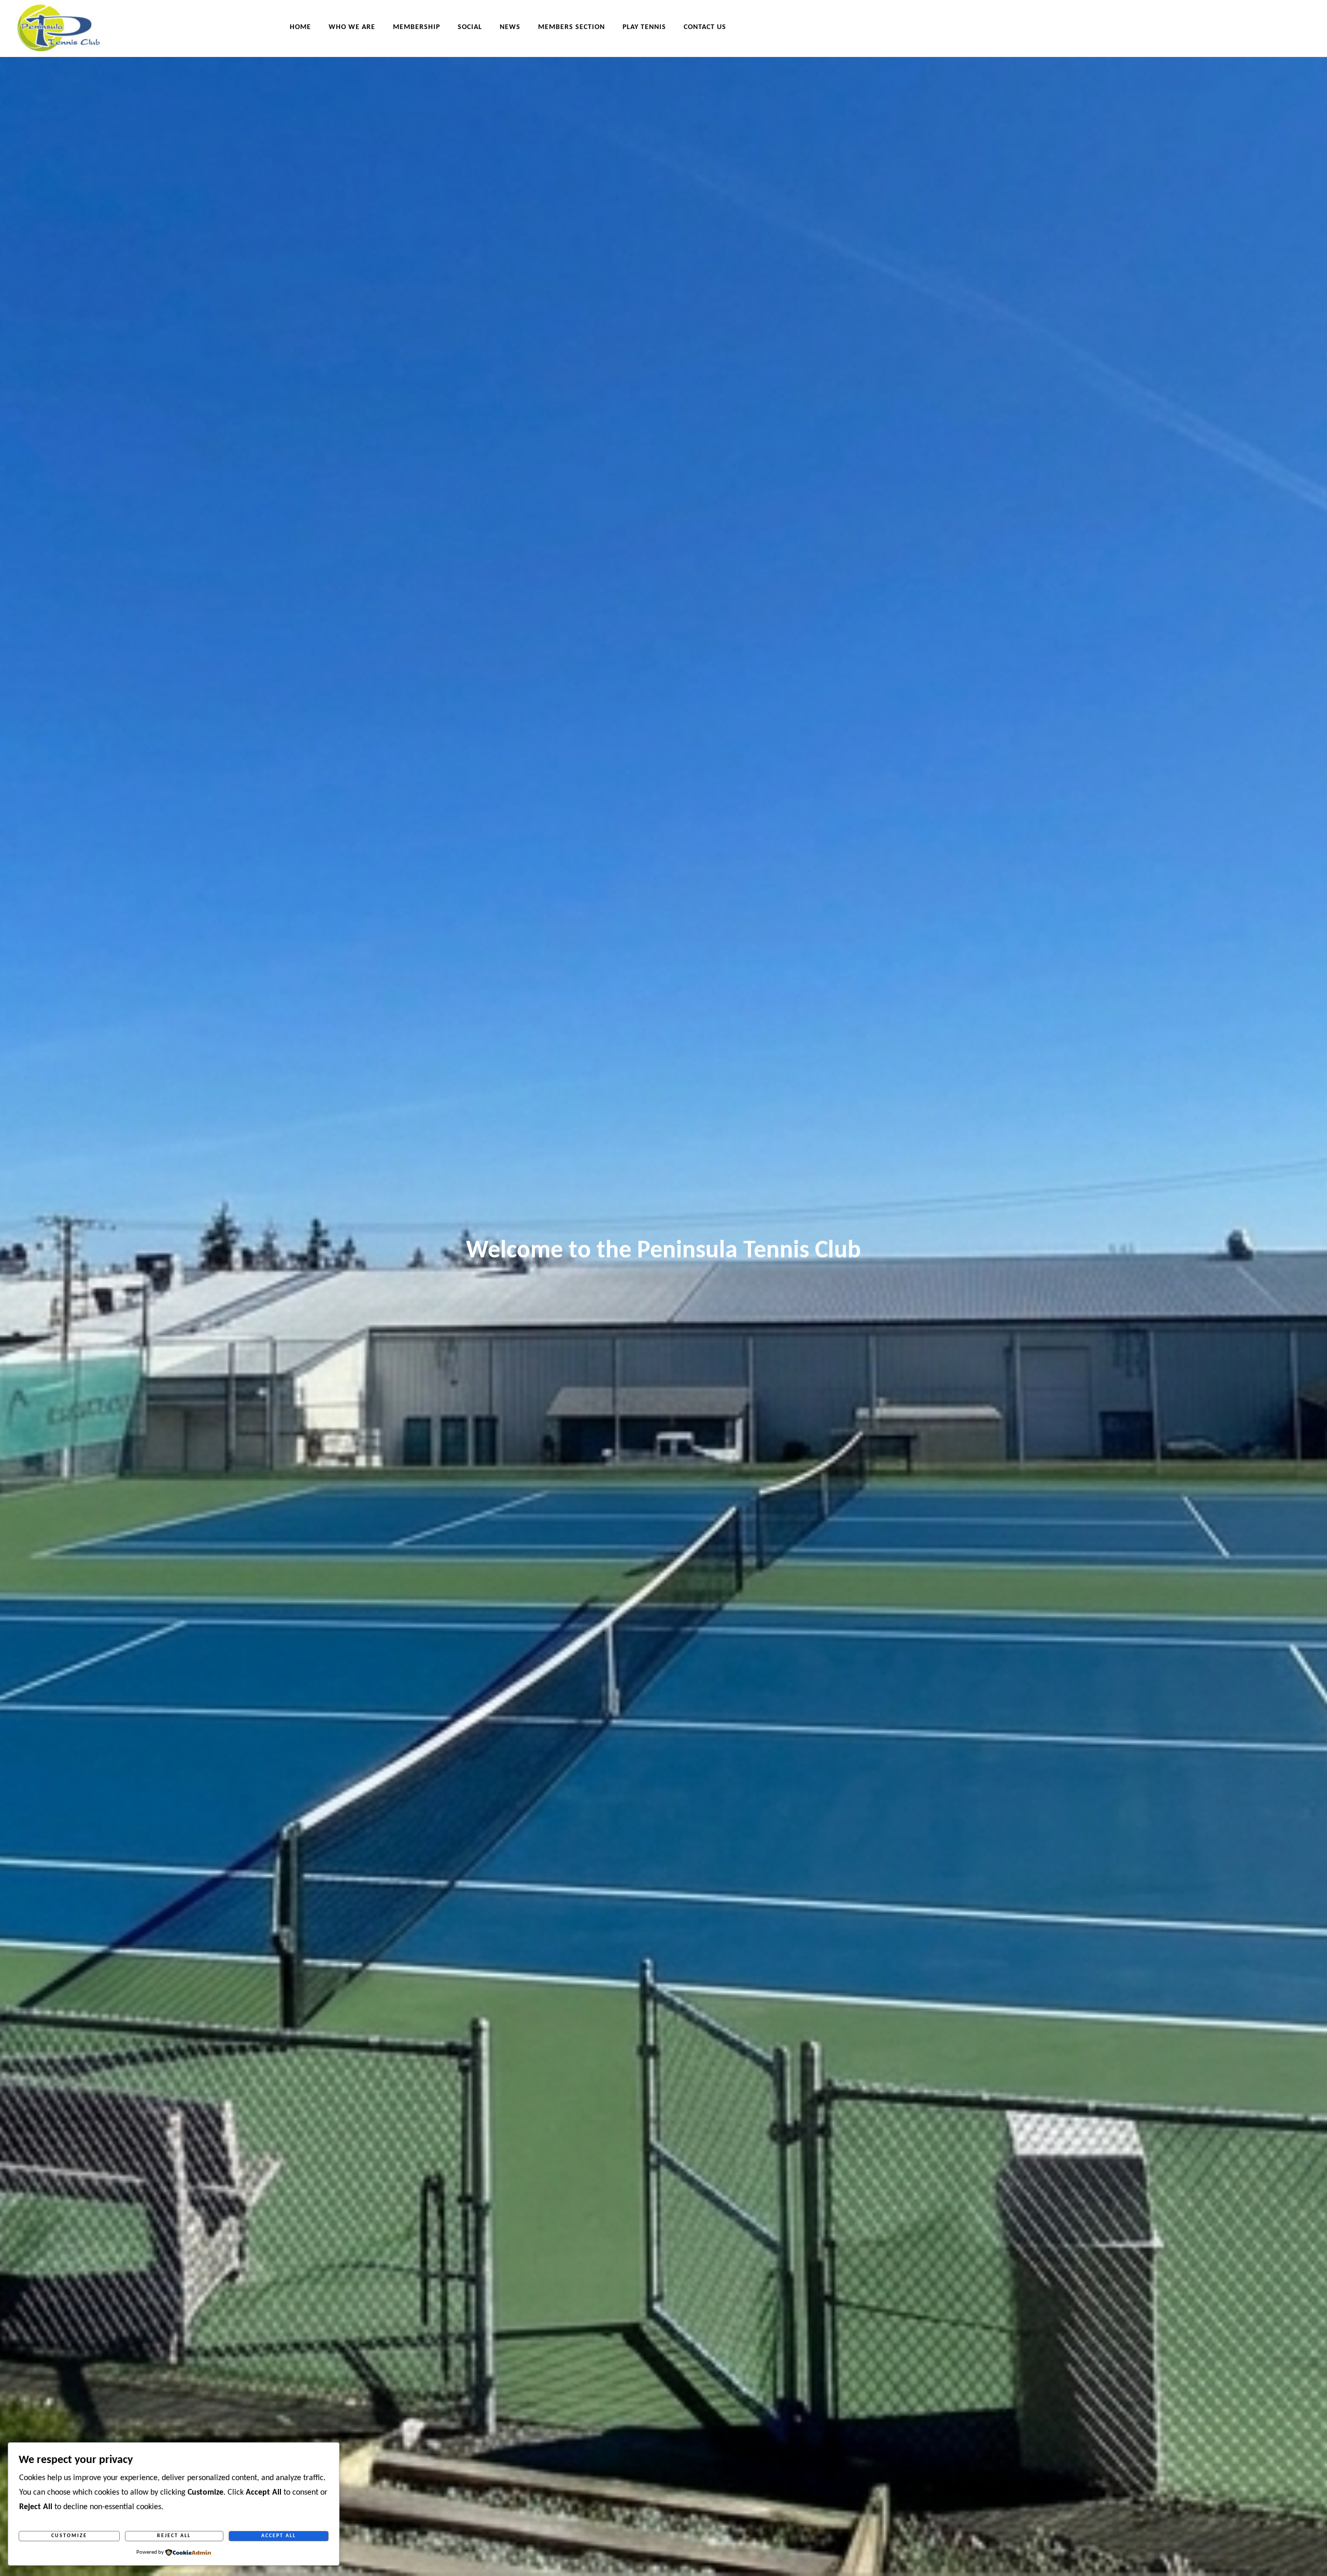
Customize (69, 2536)
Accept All (279, 2536)
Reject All (174, 2536)
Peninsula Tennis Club (67, 27)
